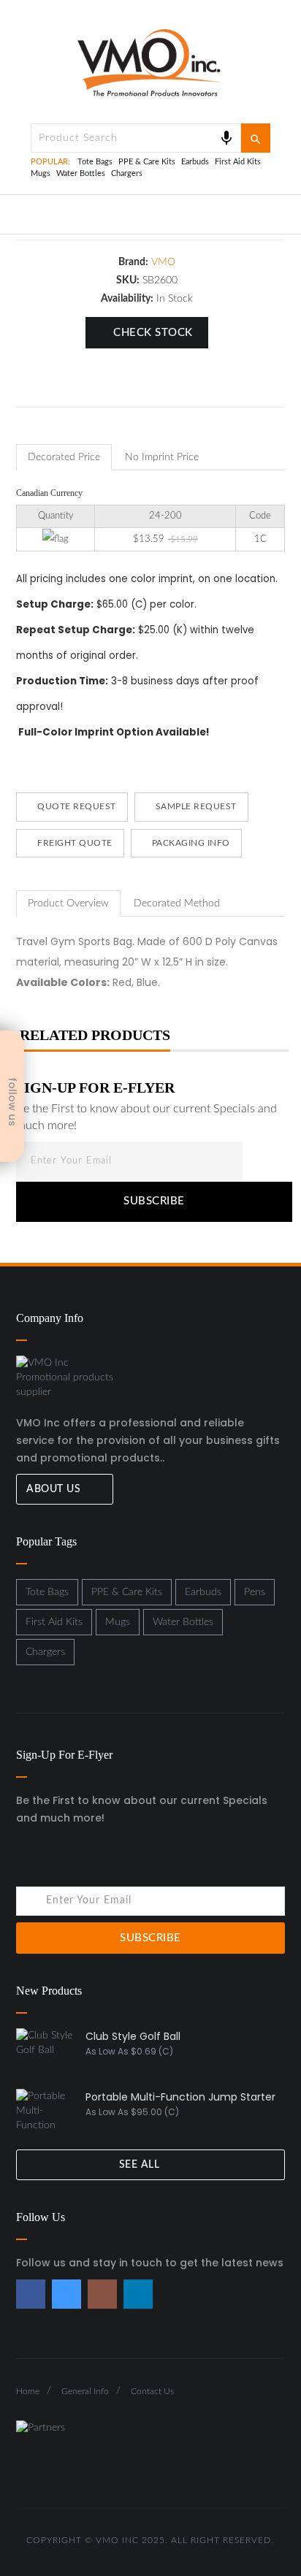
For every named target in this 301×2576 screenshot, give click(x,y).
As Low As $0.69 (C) (129, 2051)
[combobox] (136, 138)
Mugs (41, 173)
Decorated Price (64, 457)
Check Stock (153, 333)
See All (141, 2165)
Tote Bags (95, 162)
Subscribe (154, 1201)
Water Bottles (81, 173)
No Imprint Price (162, 457)
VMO (163, 262)
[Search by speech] (226, 138)
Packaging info (190, 843)
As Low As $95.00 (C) (132, 2112)
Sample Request (195, 806)
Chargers (127, 173)
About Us (55, 1489)
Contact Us (152, 2391)
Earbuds (195, 162)
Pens (255, 1592)
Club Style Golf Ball (133, 2036)
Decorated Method (177, 903)
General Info (85, 2391)
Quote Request (76, 806)
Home (28, 2391)
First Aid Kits (238, 162)
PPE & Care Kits (147, 162)
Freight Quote (74, 843)
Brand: (133, 262)
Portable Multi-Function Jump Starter (180, 2097)
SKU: (128, 280)
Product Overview (68, 903)
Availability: (127, 299)
